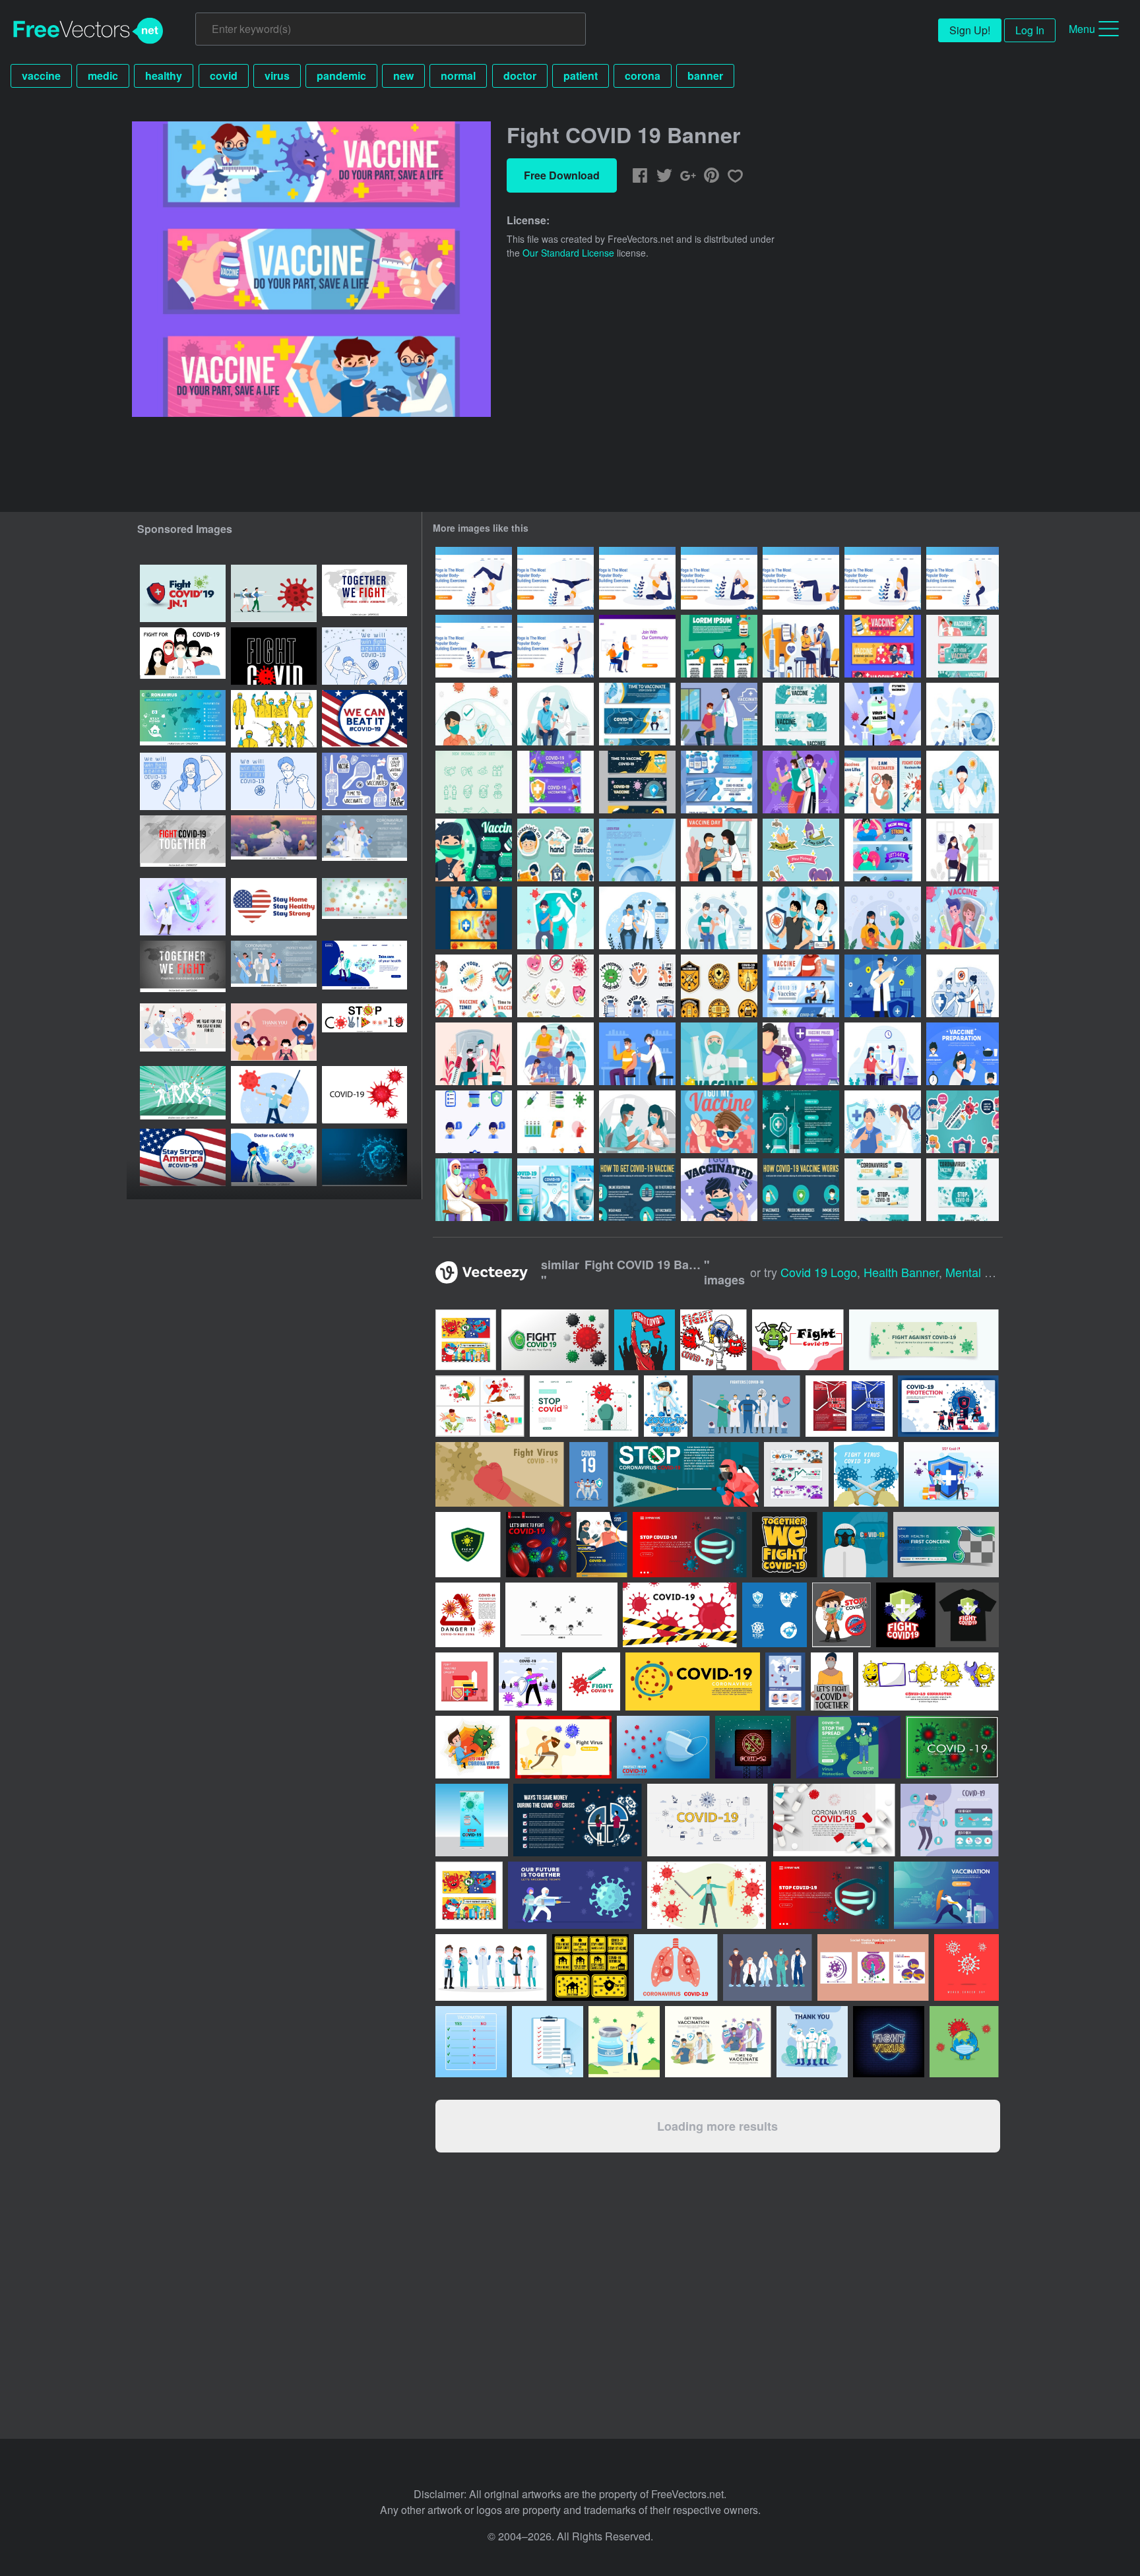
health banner (901, 1272)
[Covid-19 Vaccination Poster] (637, 850)
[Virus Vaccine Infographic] (719, 646)
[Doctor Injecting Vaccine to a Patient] (963, 986)
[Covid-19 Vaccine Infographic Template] (801, 1190)
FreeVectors (88, 31)
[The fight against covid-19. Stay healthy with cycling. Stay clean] (873, 1967)
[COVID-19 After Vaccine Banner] (883, 850)
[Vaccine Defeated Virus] (883, 714)
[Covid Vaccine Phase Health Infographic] (801, 1054)
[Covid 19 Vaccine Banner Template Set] (555, 1190)
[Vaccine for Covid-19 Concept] (555, 918)
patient (581, 76)
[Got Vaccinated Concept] (883, 1122)
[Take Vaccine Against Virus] (801, 782)
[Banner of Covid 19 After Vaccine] (963, 646)
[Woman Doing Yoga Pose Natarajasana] (555, 646)
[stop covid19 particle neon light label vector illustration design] (753, 1747)
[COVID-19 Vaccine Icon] (555, 1122)
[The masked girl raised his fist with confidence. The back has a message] (183, 781)
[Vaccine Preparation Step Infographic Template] (963, 1054)
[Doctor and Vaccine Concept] (719, 1054)
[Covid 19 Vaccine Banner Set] (637, 782)
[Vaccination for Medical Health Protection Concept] (801, 646)
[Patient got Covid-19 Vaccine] (719, 714)
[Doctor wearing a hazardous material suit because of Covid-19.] (855, 1545)
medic (103, 76)
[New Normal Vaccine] (474, 714)
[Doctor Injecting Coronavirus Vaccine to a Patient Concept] (555, 714)
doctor (520, 76)
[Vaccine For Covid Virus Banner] (801, 986)
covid (224, 76)
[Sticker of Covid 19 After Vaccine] (637, 986)
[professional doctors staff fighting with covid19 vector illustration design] (589, 1474)
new (403, 76)
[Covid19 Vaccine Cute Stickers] (555, 986)
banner (705, 76)
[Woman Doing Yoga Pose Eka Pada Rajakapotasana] (637, 578)
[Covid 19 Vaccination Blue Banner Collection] (637, 714)
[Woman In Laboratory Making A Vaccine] (963, 782)
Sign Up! (970, 30)
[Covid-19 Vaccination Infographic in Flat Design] (801, 1122)
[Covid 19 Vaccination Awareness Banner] (555, 782)
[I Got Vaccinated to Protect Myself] (719, 1190)
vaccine (41, 76)
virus (277, 76)
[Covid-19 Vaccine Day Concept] (719, 850)
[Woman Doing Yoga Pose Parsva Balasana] (474, 646)
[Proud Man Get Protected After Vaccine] (801, 918)
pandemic (341, 76)
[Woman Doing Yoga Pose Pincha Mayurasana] (555, 578)
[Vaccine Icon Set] (474, 1122)
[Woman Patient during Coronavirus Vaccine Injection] (637, 1122)
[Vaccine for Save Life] (883, 646)
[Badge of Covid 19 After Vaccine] (719, 986)
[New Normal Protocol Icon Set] (474, 782)
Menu (1082, 29)
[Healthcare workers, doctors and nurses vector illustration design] (768, 1967)
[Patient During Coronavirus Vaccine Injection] (637, 918)
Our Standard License (568, 253)
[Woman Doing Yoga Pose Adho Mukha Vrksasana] (474, 578)
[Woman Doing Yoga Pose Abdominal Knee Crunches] (801, 578)
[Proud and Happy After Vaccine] (474, 850)
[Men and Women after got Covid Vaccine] (963, 918)
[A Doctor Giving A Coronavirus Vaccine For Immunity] (719, 918)
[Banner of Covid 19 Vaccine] (883, 1190)
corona (643, 76)
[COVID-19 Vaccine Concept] (637, 1054)
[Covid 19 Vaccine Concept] (555, 1054)
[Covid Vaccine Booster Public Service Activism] (474, 1190)
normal (458, 76)
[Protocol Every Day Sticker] (555, 850)
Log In (1030, 30)
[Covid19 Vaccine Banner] (719, 782)
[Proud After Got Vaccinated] (719, 1122)
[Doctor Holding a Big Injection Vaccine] (883, 986)
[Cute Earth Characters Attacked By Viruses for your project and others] (964, 2042)
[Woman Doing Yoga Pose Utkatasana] (883, 578)
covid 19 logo (819, 1272)
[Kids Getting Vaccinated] (883, 918)
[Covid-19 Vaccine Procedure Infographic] (637, 1190)
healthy (164, 76)
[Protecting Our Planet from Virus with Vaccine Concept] (963, 714)
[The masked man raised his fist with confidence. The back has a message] (274, 781)
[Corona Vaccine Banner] (474, 918)
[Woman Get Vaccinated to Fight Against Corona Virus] (963, 850)
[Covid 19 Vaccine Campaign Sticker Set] (474, 986)
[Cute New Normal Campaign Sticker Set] (801, 850)
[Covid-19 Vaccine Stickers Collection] (963, 1122)
